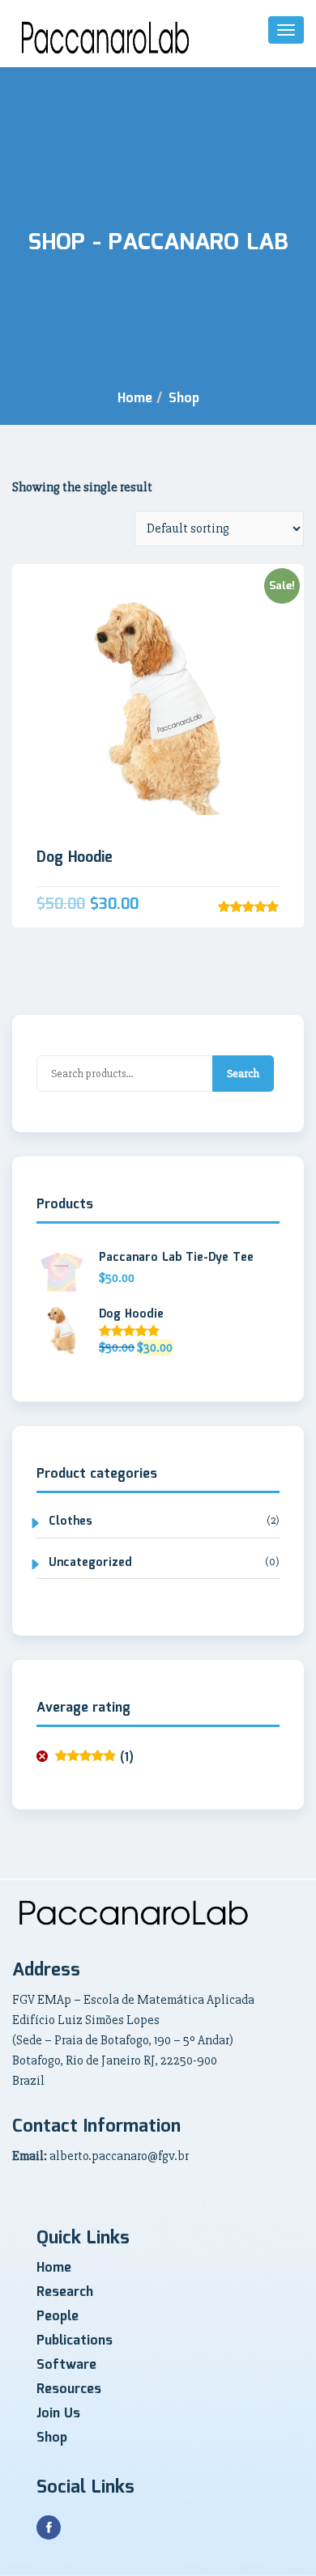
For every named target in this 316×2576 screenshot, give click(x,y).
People (58, 2317)
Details (158, 457)
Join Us (58, 2414)
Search (243, 1074)
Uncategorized (90, 1563)
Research (65, 2292)
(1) (94, 1758)
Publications (75, 2341)
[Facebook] (49, 2527)
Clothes (70, 1522)
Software (66, 2365)
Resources (69, 2389)
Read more (158, 705)
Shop (184, 399)
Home (135, 399)
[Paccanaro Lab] (105, 38)
